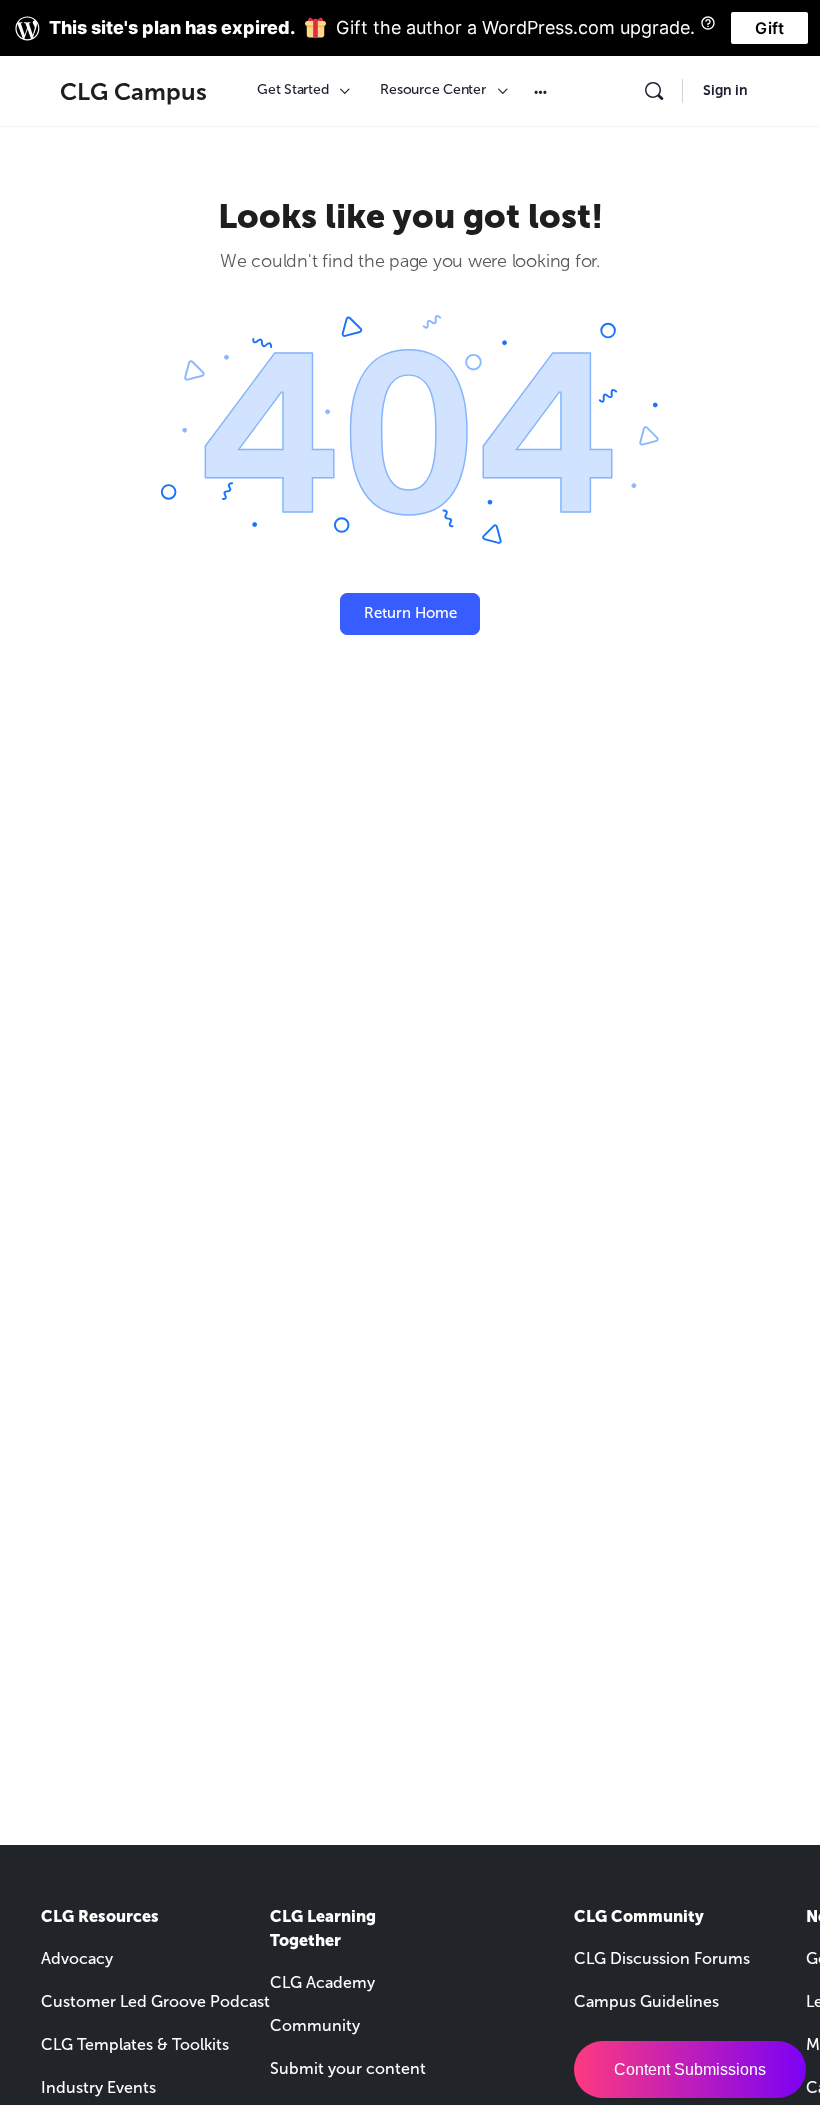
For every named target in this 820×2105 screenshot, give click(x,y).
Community (315, 2025)
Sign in (725, 90)
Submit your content (348, 2068)
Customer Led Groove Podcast (155, 2001)
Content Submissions (690, 2069)
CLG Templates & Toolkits (135, 2044)
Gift (769, 28)
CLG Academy (322, 1982)
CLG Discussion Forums (662, 1958)
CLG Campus (133, 91)
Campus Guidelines (646, 2001)
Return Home (410, 613)
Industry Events (98, 2087)
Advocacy (77, 1958)
